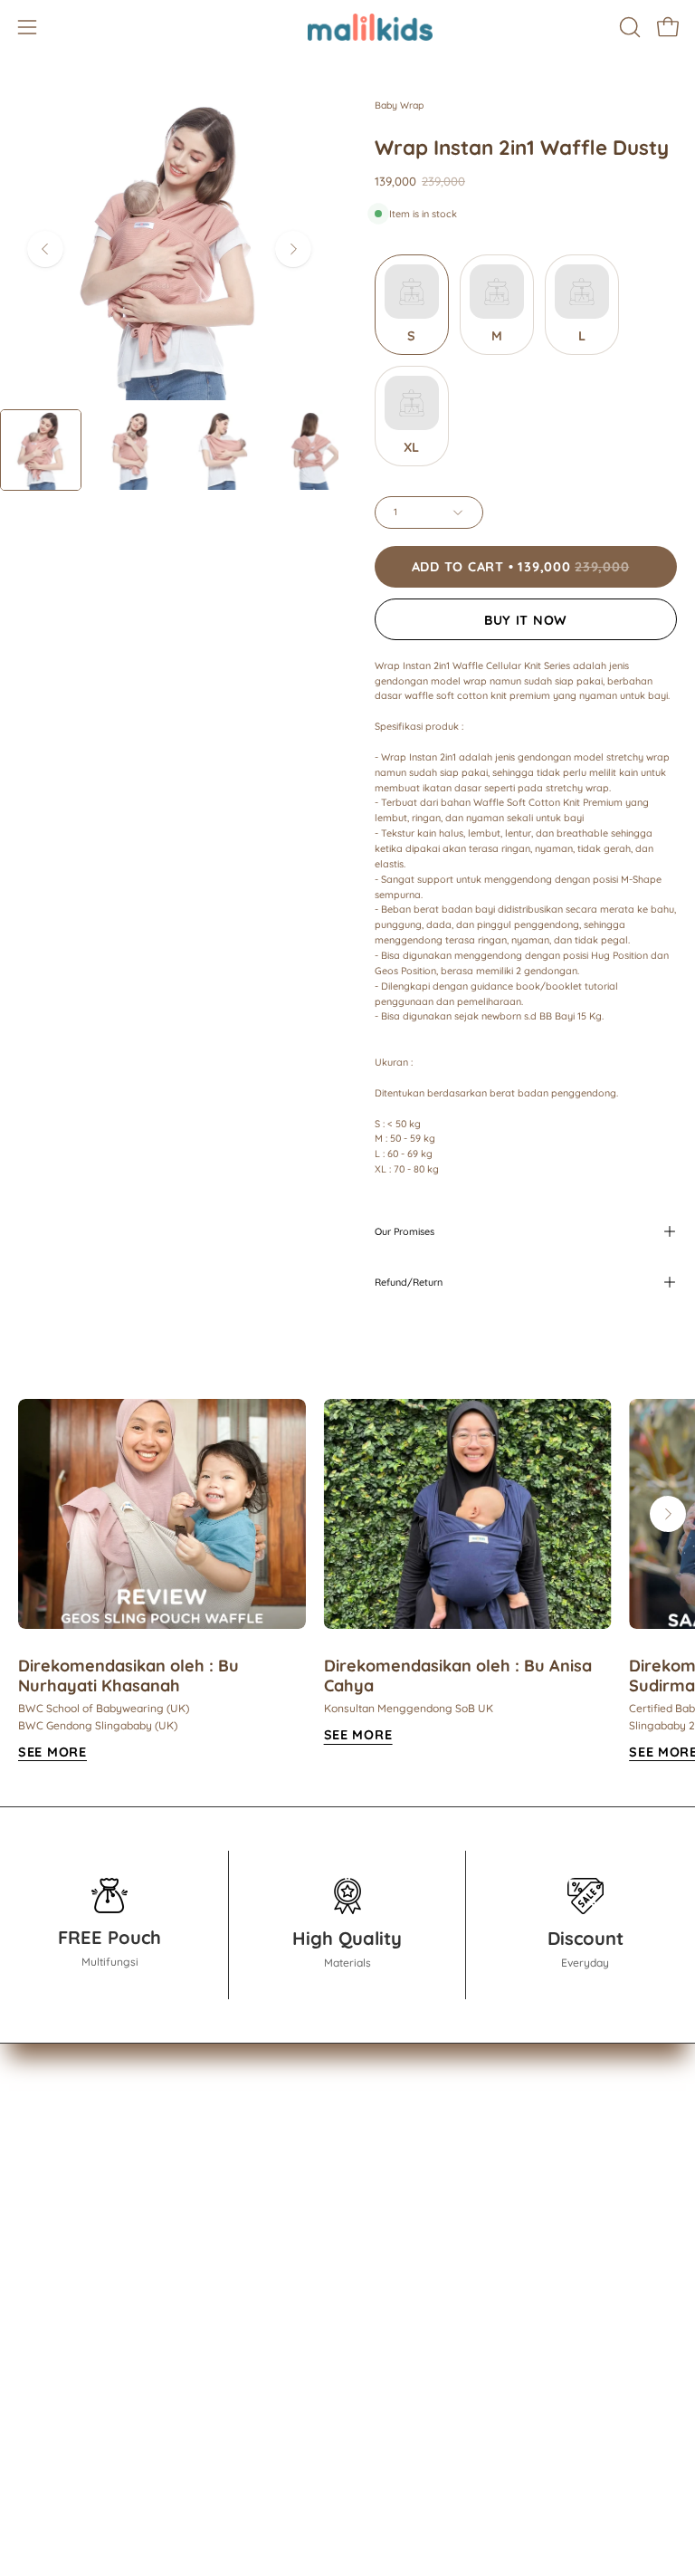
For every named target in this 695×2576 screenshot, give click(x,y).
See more (358, 1735)
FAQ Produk (404, 2213)
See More (52, 1752)
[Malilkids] (347, 27)
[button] (628, 27)
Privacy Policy (410, 2270)
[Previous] (45, 249)
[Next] (293, 249)
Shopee (43, 2367)
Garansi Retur (409, 2241)
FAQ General (406, 2185)
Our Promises (405, 1231)
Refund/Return (409, 1282)
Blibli (33, 2452)
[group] (347, 1581)
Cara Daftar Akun (422, 2157)
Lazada (41, 2423)
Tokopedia (51, 2395)
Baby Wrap (399, 105)
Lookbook (49, 2185)
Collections (53, 2157)
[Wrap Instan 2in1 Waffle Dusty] (41, 450)
